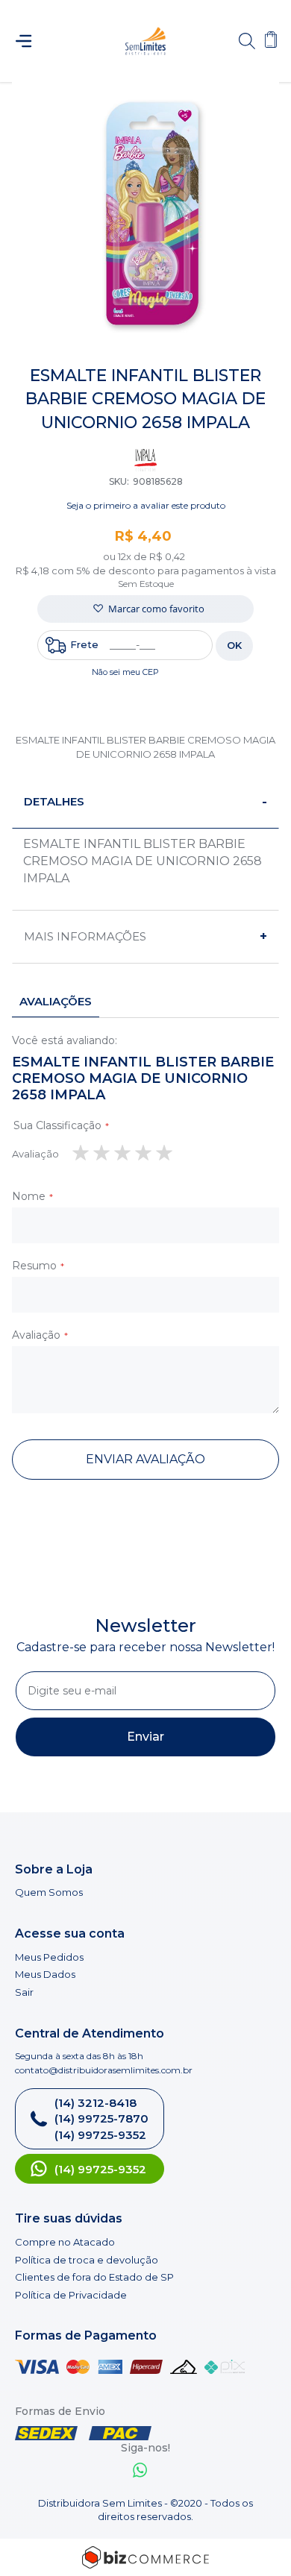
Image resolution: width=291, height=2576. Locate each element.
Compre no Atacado (65, 2242)
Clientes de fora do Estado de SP (94, 2277)
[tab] (145, 802)
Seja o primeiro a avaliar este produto (146, 505)
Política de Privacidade (71, 2295)
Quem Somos (49, 1892)
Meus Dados (45, 1974)
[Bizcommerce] (145, 2557)
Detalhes (54, 801)
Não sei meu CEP (125, 672)
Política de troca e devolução (87, 2260)
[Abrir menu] (30, 41)
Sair (24, 1992)
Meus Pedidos (49, 1957)
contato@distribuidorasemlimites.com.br (104, 2070)
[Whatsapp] (140, 2472)
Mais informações (85, 936)
